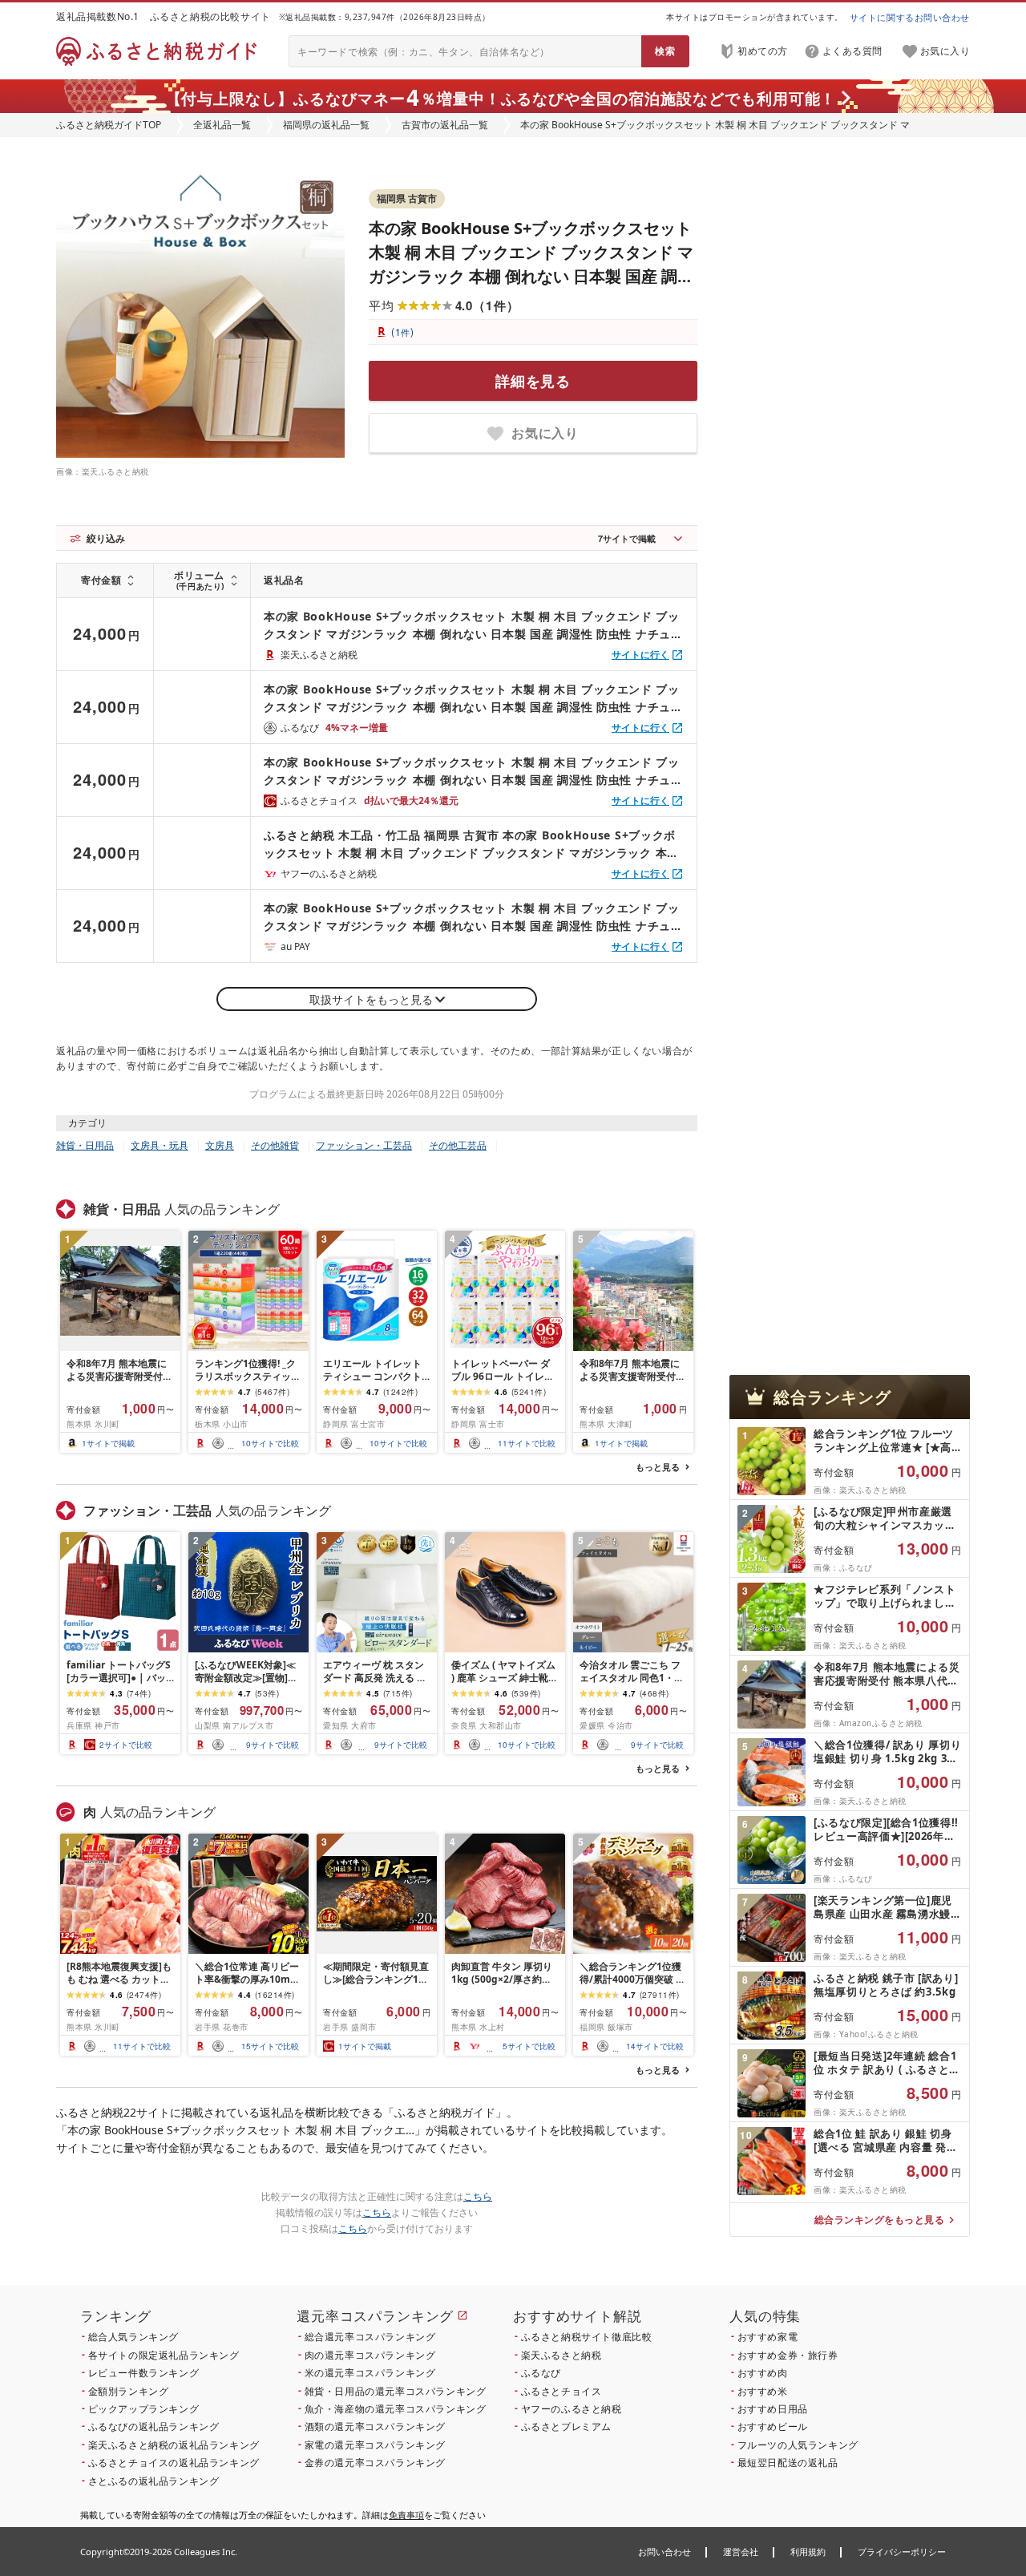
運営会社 (741, 2552)
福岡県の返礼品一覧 (326, 125)
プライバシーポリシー (902, 2552)
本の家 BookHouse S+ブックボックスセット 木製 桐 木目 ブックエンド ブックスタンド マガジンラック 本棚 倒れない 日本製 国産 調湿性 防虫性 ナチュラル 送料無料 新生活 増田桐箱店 (531, 276)
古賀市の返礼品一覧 (445, 125)
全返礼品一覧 (222, 125)
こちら (478, 2196)
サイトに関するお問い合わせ (910, 17)
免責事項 (406, 2515)
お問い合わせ (664, 2552)
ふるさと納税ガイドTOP (109, 125)
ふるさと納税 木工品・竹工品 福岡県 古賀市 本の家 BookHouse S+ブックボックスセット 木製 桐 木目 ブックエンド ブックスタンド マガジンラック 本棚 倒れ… (471, 845)
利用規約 (808, 2552)
